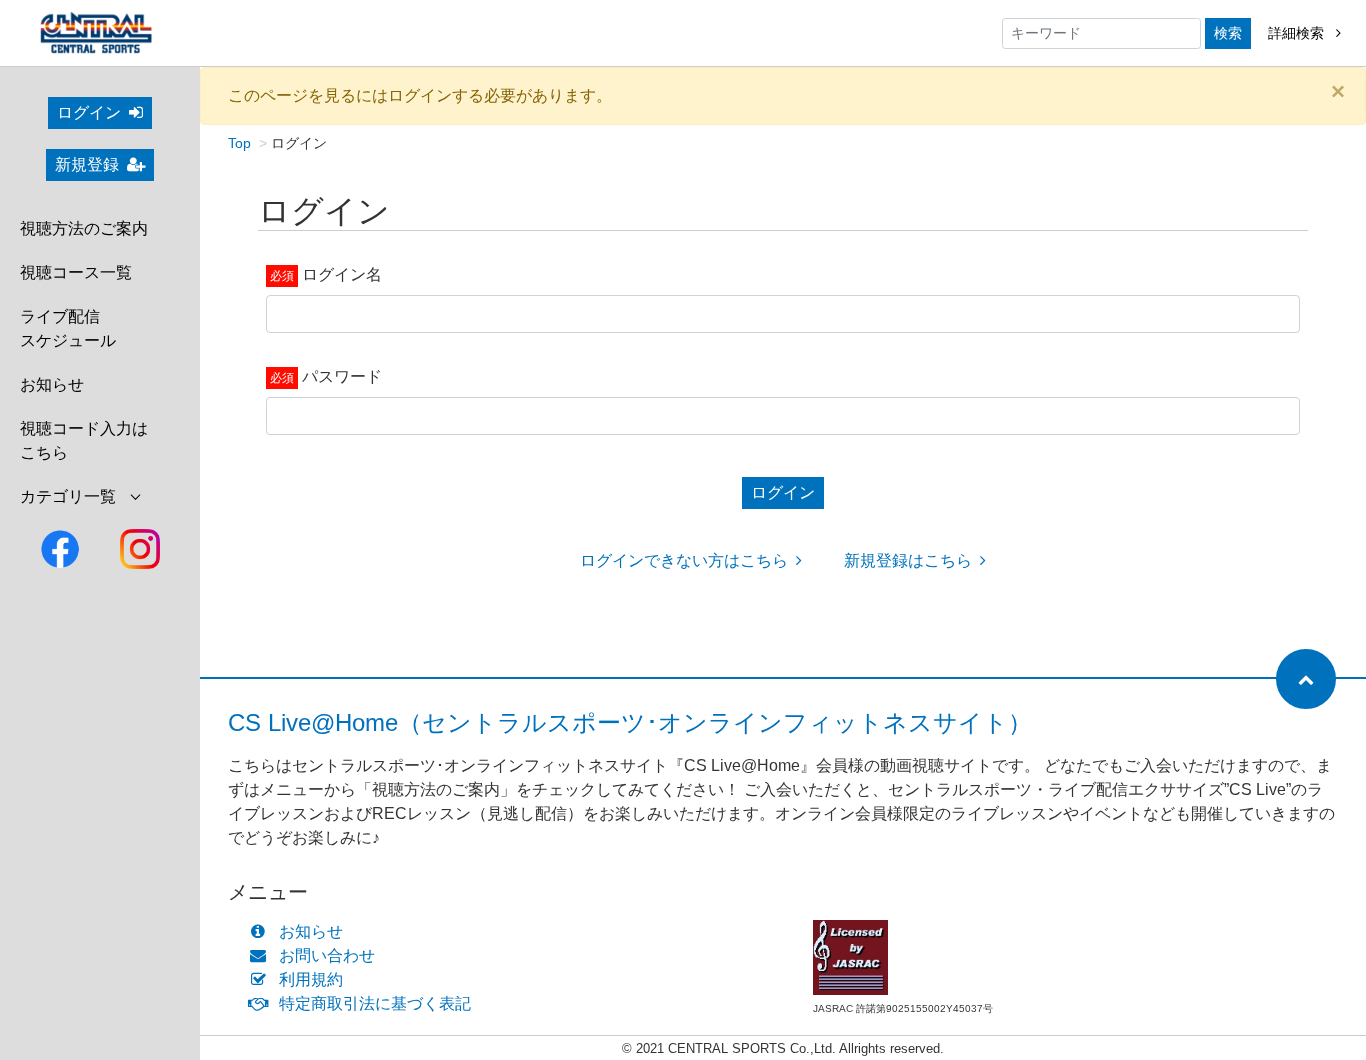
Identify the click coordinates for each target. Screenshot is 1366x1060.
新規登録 (87, 164)
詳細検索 (1298, 33)
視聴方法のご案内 (84, 228)
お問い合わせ (327, 955)
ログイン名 (342, 274)
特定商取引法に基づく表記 (375, 1003)
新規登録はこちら (908, 560)
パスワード (342, 376)
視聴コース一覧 (76, 272)
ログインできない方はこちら (684, 560)
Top (239, 143)
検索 (1228, 33)
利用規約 (311, 979)
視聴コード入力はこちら (84, 440)
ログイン (89, 112)
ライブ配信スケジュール (68, 328)
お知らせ (52, 384)
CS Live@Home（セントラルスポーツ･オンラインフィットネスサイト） (630, 722)
